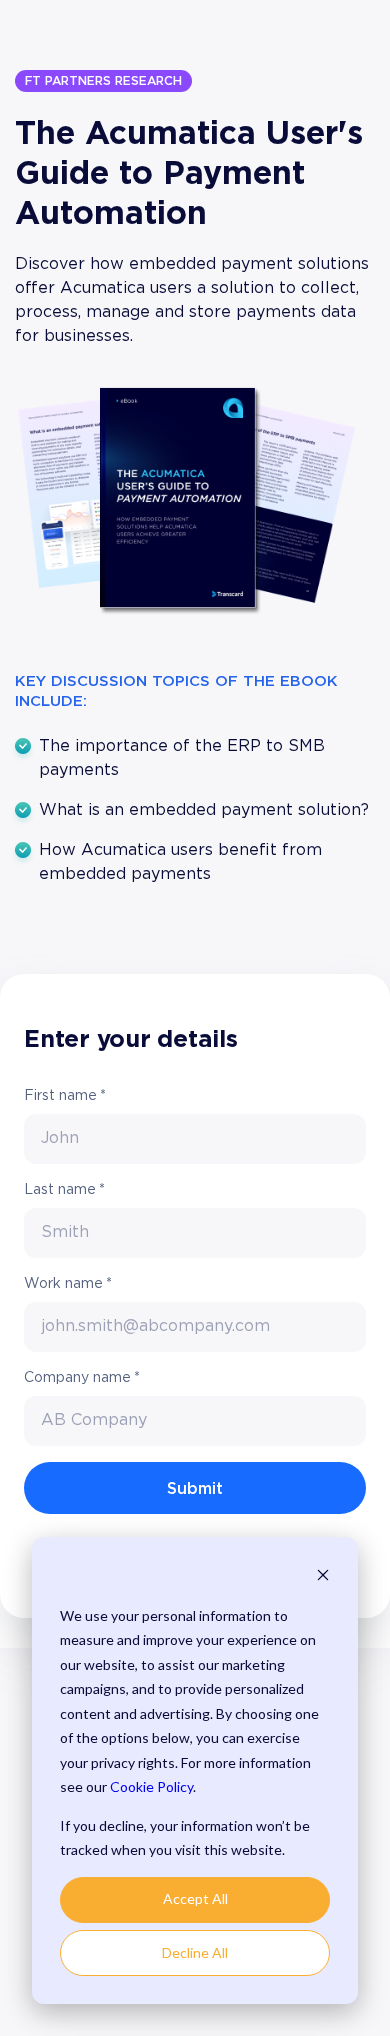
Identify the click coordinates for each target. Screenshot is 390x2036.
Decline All (195, 1952)
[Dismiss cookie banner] (323, 1577)
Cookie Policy (151, 1786)
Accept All (195, 1898)
